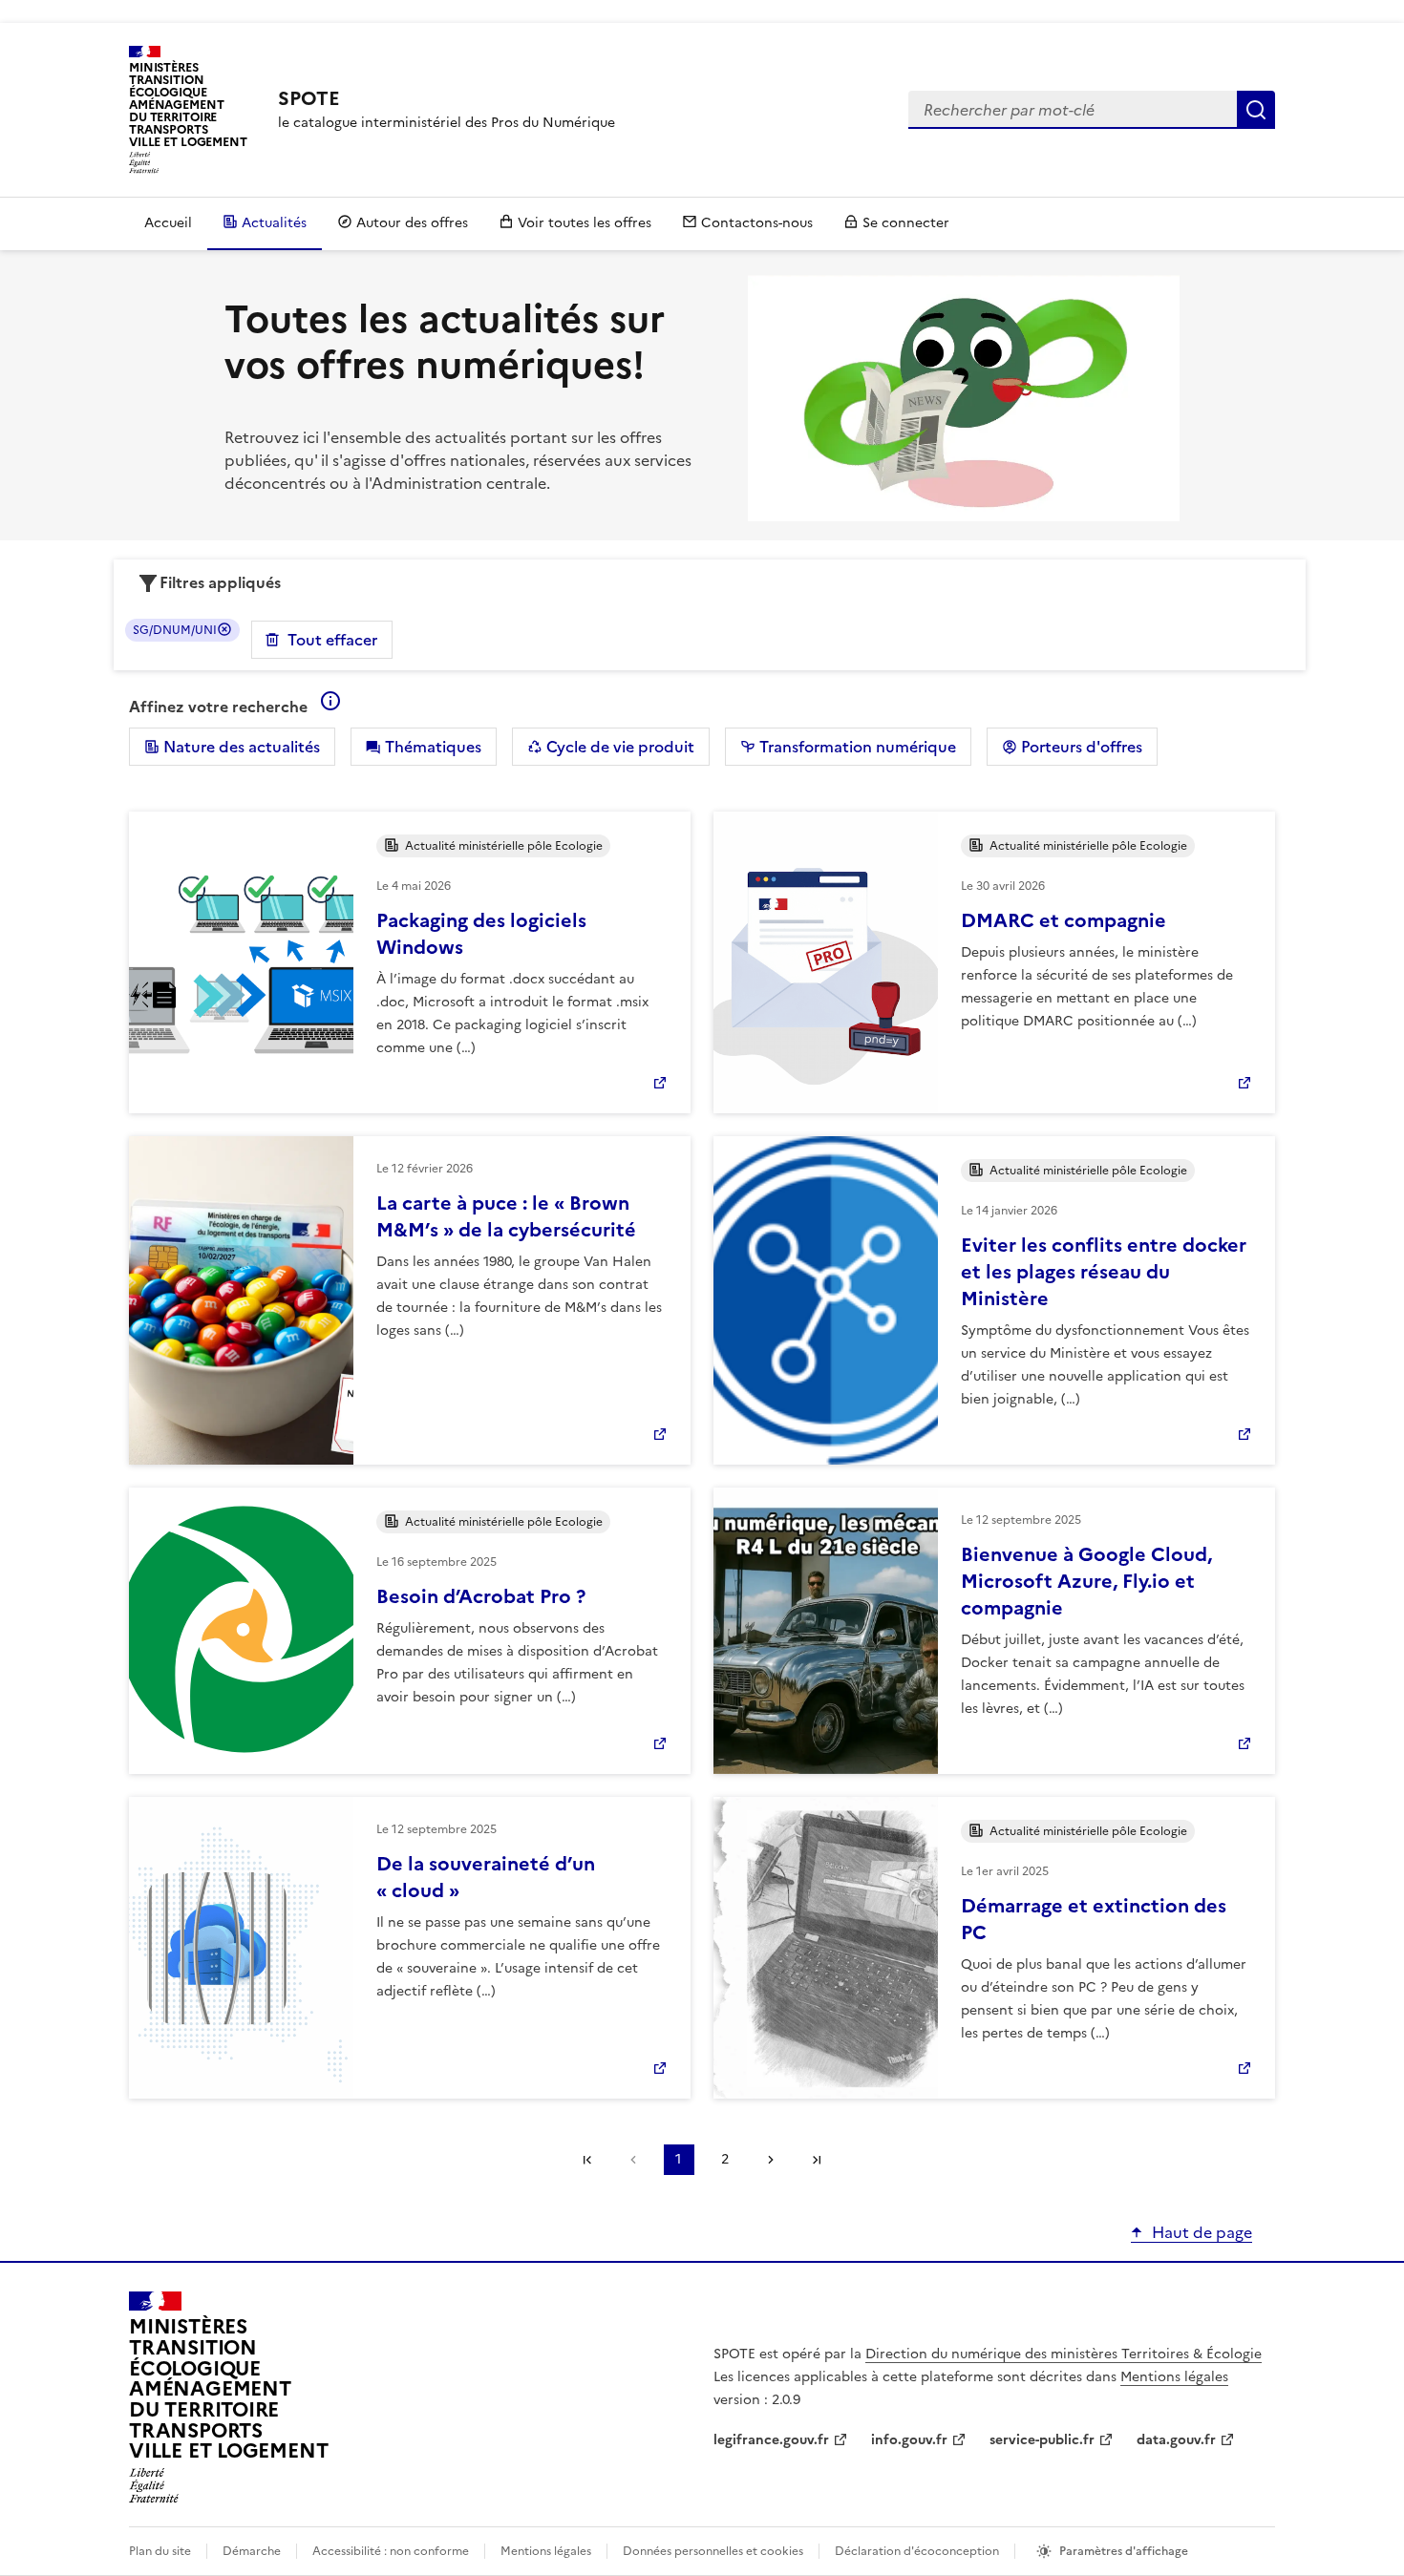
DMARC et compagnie (1064, 920)
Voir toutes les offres (585, 223)
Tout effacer (332, 640)
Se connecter (906, 223)
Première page (587, 2160)
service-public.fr (1042, 2440)
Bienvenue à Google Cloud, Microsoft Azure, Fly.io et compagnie (1086, 1581)
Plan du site (160, 2551)
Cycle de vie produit (618, 747)
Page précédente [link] (633, 2160)
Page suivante (771, 2160)
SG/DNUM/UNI (175, 630)
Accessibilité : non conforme (391, 2551)
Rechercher (1256, 110)
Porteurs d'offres (1080, 747)
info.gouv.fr (909, 2440)
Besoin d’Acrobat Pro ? (481, 1596)
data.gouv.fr (1176, 2440)
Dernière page (817, 2160)
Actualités (274, 223)
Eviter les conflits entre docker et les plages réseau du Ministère (1104, 1272)
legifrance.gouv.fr (771, 2440)
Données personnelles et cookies (713, 2551)
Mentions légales (1174, 2377)
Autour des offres (412, 223)
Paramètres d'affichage (1124, 2551)
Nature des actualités (240, 747)
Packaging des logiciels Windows (481, 934)
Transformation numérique (856, 747)
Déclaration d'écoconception (917, 2551)
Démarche (252, 2551)
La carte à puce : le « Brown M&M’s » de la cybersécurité (506, 1216)
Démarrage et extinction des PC (1094, 1919)
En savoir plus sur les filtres (330, 701)
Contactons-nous (757, 223)
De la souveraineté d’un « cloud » (486, 1877)
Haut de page (1202, 2232)
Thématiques (431, 747)
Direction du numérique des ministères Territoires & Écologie (1064, 2354)
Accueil (168, 223)
